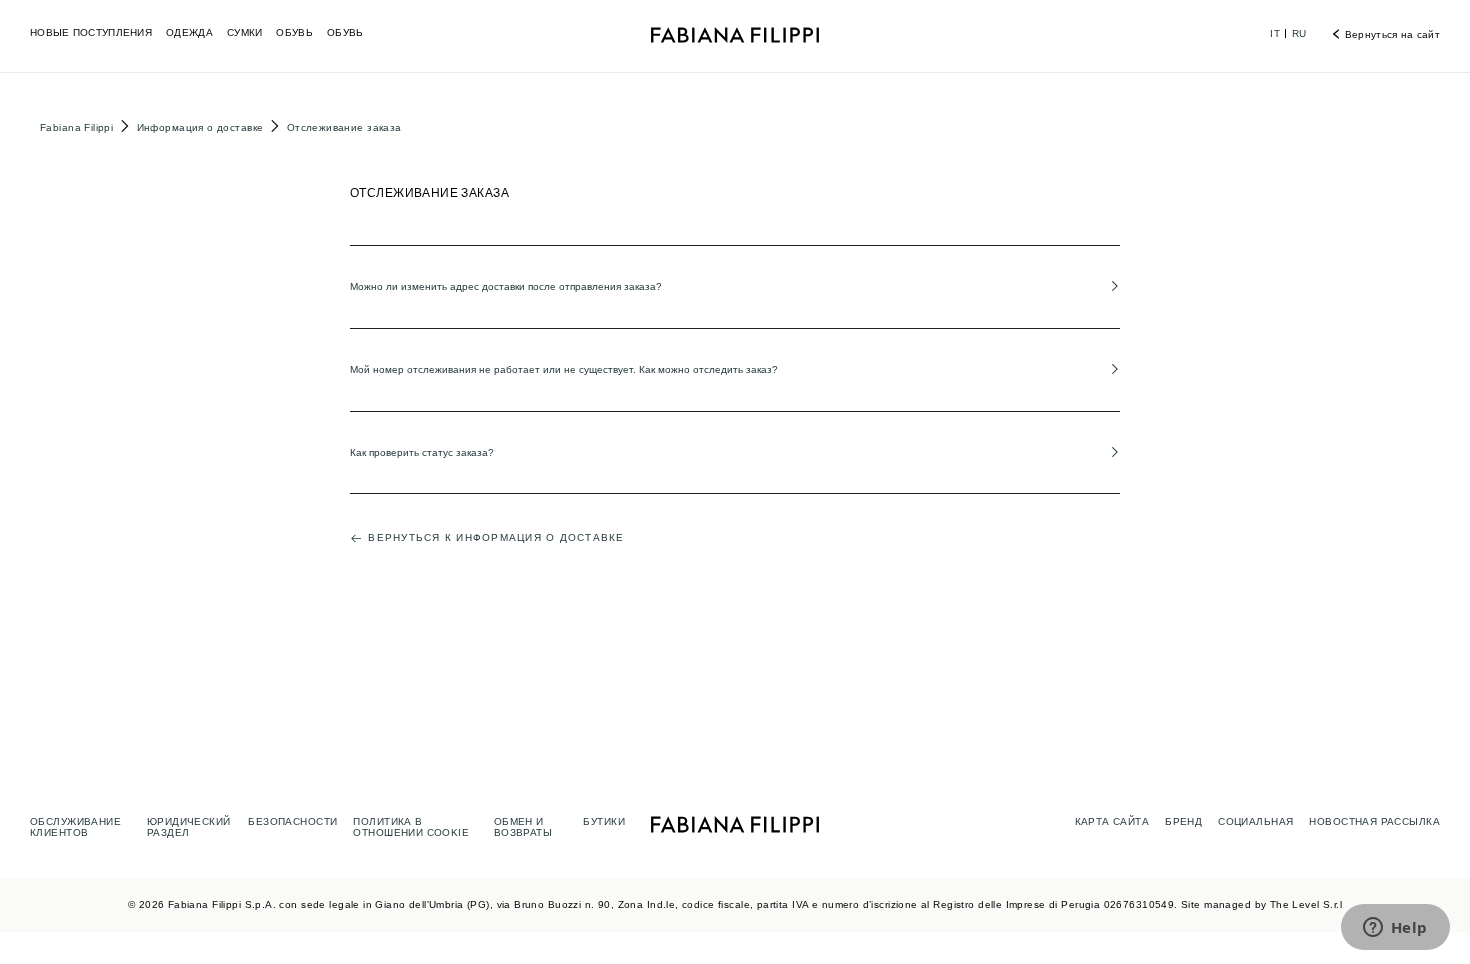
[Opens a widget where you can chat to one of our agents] (1395, 929)
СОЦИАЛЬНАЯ (1255, 821)
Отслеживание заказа (344, 127)
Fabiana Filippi (76, 127)
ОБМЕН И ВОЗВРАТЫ (523, 827)
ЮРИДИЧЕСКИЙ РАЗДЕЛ (189, 827)
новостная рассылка (1374, 821)
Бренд (1183, 821)
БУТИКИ (604, 821)
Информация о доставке (200, 127)
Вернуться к (496, 537)
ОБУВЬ (294, 32)
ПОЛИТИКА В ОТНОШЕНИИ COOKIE (411, 827)
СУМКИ (245, 32)
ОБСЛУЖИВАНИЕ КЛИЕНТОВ (75, 827)
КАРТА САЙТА (1112, 821)
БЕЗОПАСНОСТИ (292, 821)
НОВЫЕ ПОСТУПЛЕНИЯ (91, 32)
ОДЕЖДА (189, 32)
